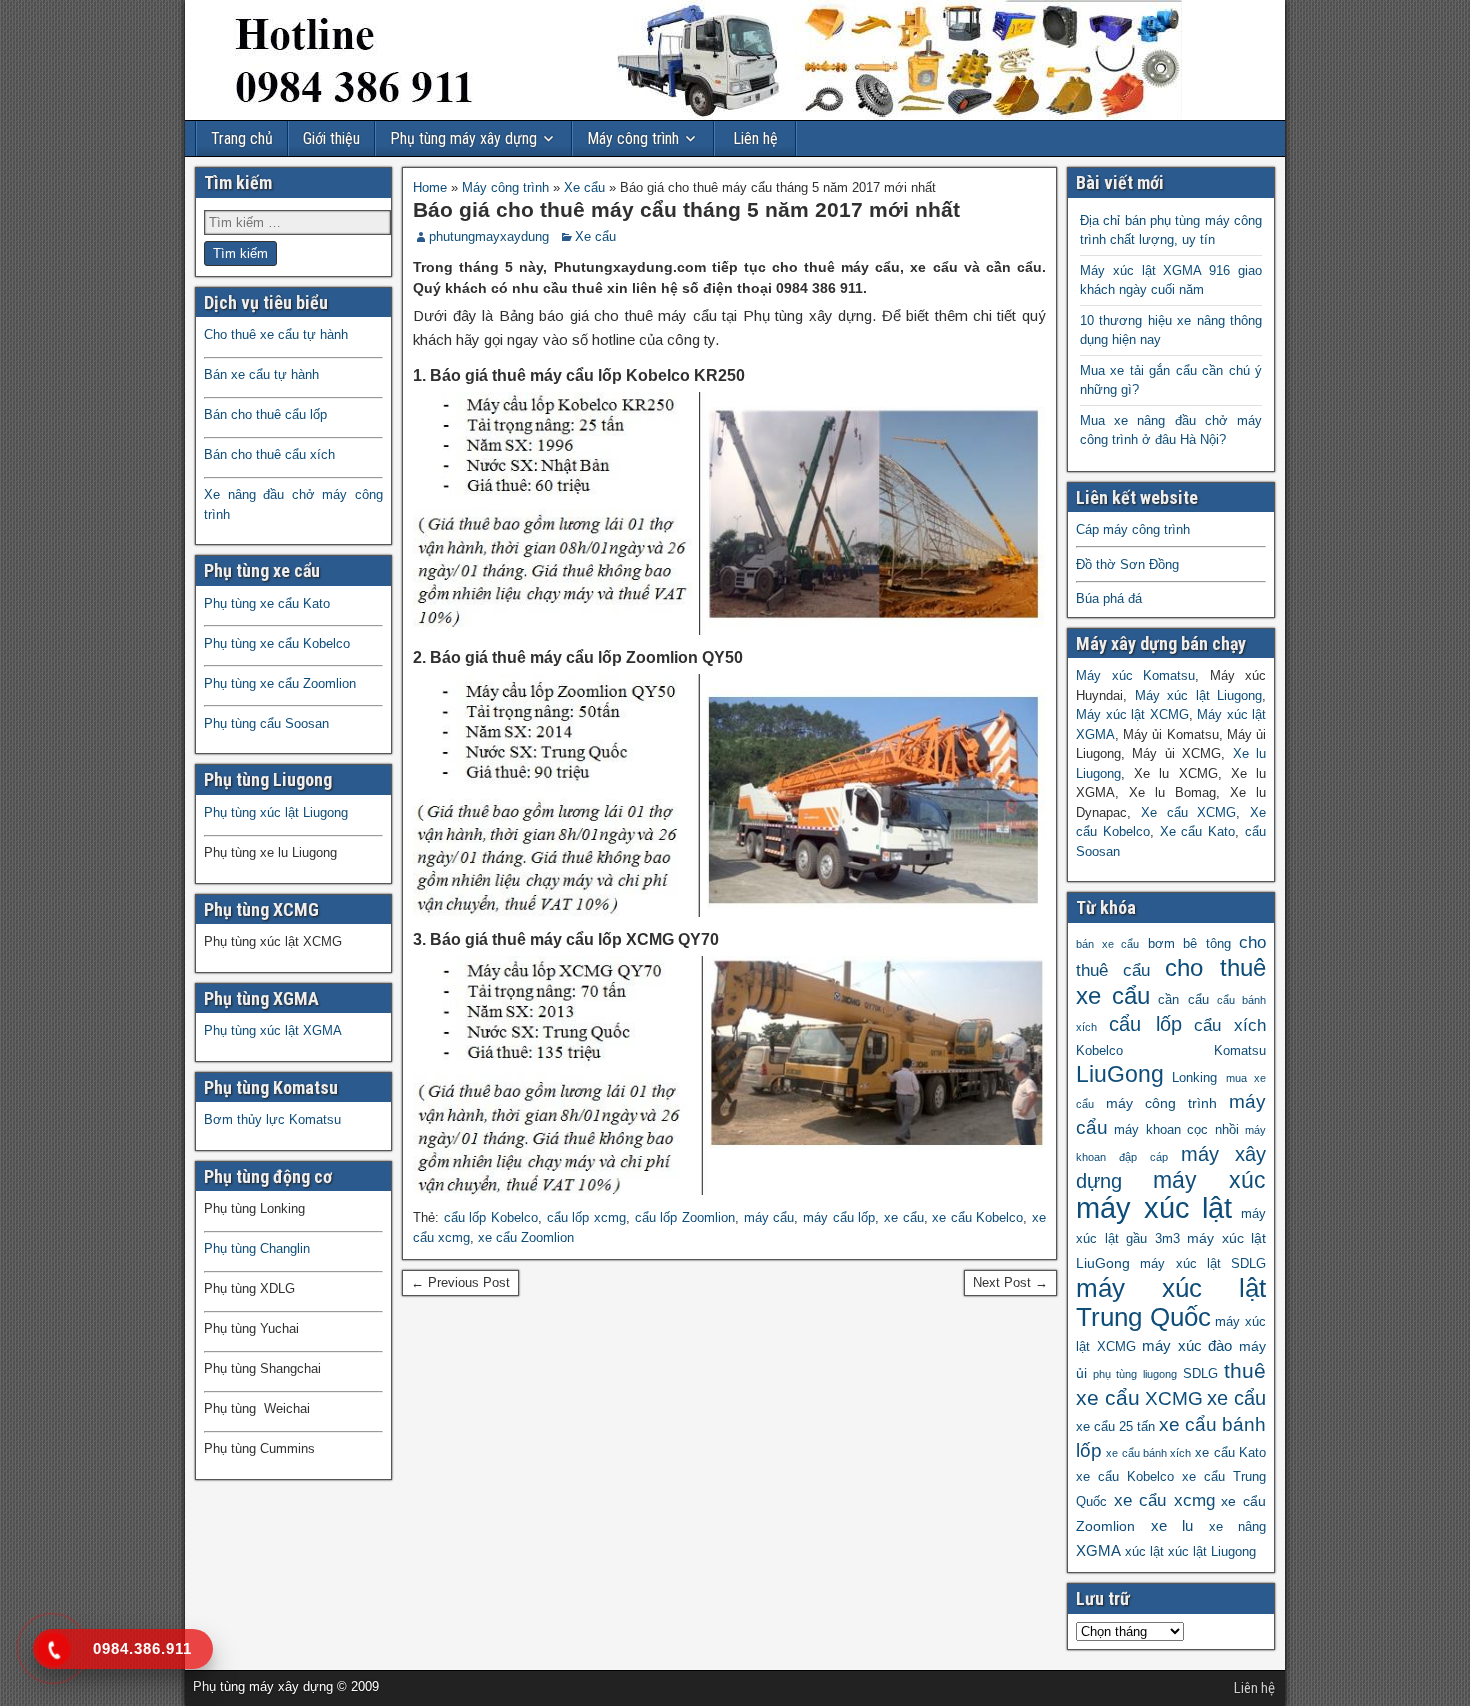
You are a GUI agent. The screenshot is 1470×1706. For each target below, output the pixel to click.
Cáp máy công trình (1133, 529)
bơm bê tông (1189, 944)
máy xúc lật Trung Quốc (1171, 1302)
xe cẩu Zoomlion (526, 1237)
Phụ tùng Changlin (257, 1248)
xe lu (1172, 1525)
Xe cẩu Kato (1198, 831)
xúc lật (1144, 1552)
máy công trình (1161, 1103)
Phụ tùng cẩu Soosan (266, 723)
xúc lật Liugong (1212, 1552)
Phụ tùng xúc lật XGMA (273, 1030)
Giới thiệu (331, 138)
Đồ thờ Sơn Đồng (1127, 564)
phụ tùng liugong (1134, 1374)
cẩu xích (1230, 1025)
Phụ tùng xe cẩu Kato (267, 603)
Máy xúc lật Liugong (1199, 695)
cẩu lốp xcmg (586, 1217)
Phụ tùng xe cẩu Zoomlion (280, 683)
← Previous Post (460, 1282)
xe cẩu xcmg (1164, 1500)
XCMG (1174, 1398)
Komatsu (1240, 1051)
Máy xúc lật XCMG (1132, 714)
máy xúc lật (1154, 1207)
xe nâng (1238, 1527)
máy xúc (1210, 1180)
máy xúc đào (1187, 1345)
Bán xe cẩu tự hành (261, 374)
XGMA (1098, 1550)
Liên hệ (755, 138)
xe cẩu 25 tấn (1115, 1427)
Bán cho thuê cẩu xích (269, 454)
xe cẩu (904, 1217)
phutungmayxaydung (489, 236)
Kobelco (1099, 1051)
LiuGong (1120, 1074)
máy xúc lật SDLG (1203, 1264)
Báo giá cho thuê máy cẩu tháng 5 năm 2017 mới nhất (686, 209)
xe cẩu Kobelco (977, 1217)
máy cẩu (769, 1217)
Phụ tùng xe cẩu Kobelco (277, 643)
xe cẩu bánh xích (1148, 1453)
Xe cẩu (584, 187)
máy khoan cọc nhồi (1176, 1130)
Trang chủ (242, 138)
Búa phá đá (1109, 598)
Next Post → (1010, 1282)
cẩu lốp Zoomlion (685, 1217)
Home (430, 187)
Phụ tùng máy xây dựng (463, 138)
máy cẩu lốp (839, 1217)
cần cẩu (1183, 1000)
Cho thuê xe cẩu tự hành (276, 334)
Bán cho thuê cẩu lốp (265, 414)
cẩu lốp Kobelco (491, 1217)
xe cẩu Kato (1230, 1453)
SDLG (1200, 1374)
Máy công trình (633, 138)
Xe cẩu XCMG (1189, 812)
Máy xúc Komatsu (1135, 675)
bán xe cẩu (1107, 944)
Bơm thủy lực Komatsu (272, 1119)
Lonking (1194, 1078)
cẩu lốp (1145, 1023)
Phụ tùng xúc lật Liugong (276, 812)
